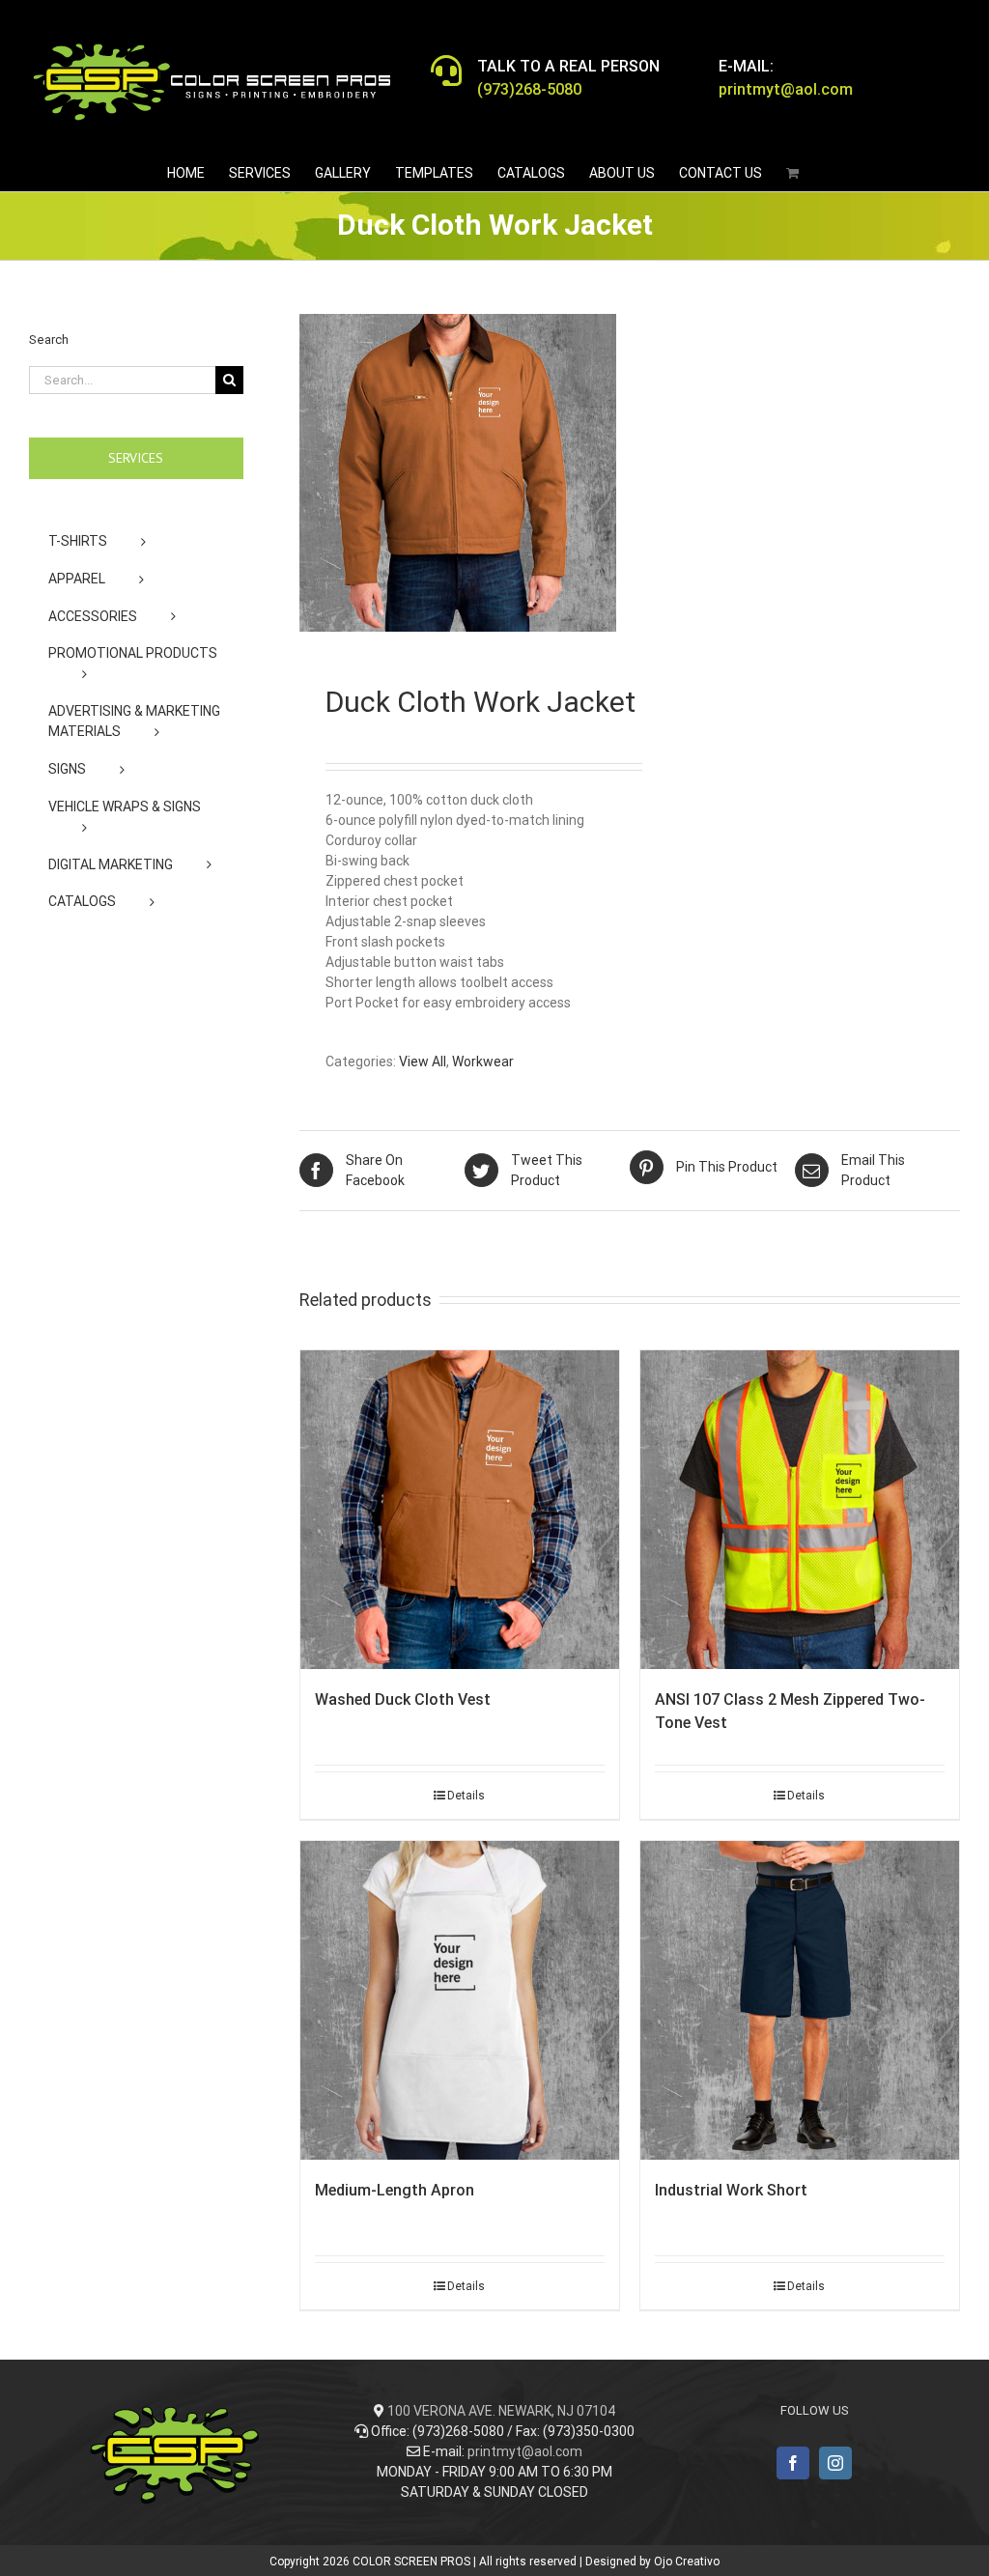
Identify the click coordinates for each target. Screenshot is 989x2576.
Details (466, 1796)
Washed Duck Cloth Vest (403, 1699)
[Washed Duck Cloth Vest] (460, 1510)
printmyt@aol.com (525, 2451)
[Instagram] (835, 2463)
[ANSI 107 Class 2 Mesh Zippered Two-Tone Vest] (800, 1510)
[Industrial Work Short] (800, 2000)
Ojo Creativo (687, 2562)
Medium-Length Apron (395, 2190)
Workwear (483, 1062)
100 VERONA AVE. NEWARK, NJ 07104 (501, 2411)
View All (423, 1062)
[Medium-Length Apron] (460, 2000)
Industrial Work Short (731, 2190)
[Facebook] (793, 2463)
